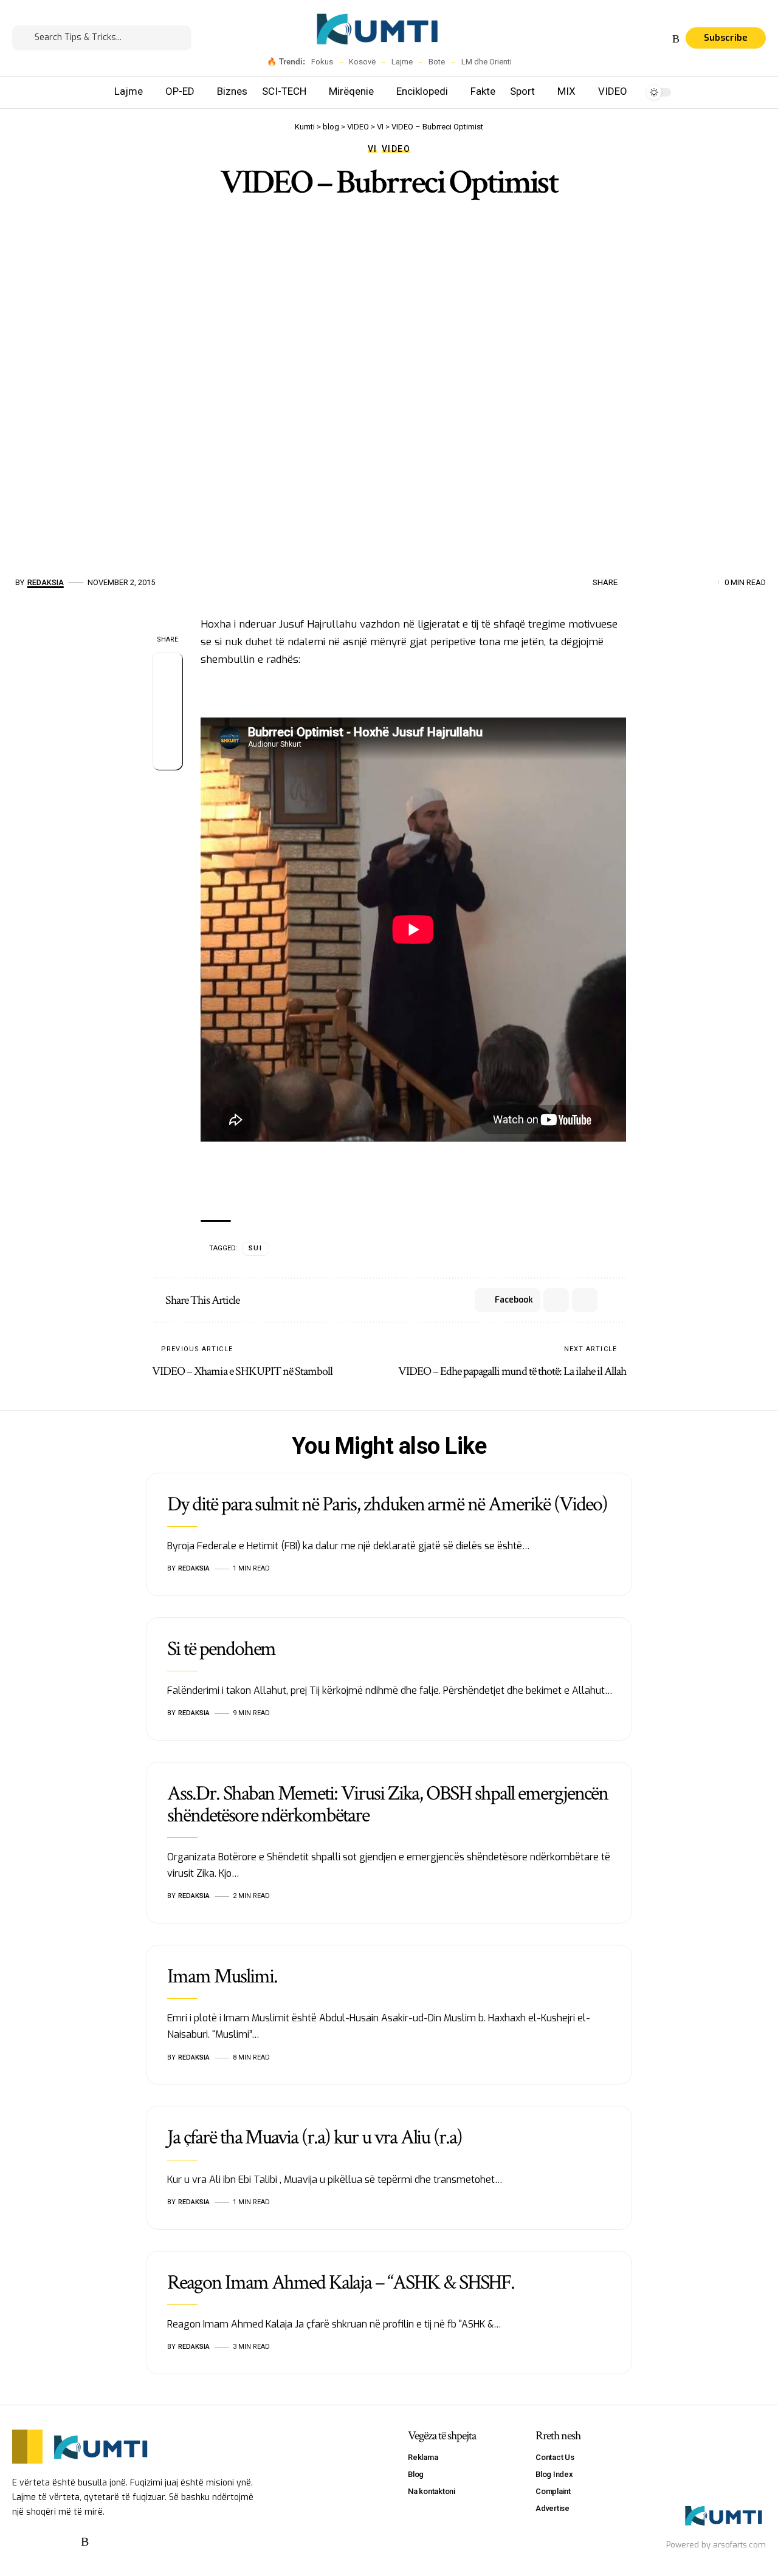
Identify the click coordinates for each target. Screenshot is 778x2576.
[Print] (687, 582)
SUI (256, 1248)
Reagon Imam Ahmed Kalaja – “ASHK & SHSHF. (341, 2283)
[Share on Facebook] (630, 582)
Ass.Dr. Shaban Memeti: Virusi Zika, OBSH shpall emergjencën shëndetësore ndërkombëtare (387, 1804)
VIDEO (396, 149)
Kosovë (362, 62)
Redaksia (46, 582)
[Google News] (662, 39)
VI (373, 149)
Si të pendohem (221, 1649)
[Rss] (676, 39)
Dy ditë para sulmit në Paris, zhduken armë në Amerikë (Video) (387, 1504)
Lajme (402, 62)
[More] (706, 582)
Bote (437, 62)
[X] (633, 39)
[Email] (668, 582)
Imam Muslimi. (222, 1976)
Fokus (322, 62)
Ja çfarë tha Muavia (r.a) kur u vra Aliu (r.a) (315, 2137)
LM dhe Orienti (487, 62)
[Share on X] (649, 582)
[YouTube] (647, 39)
